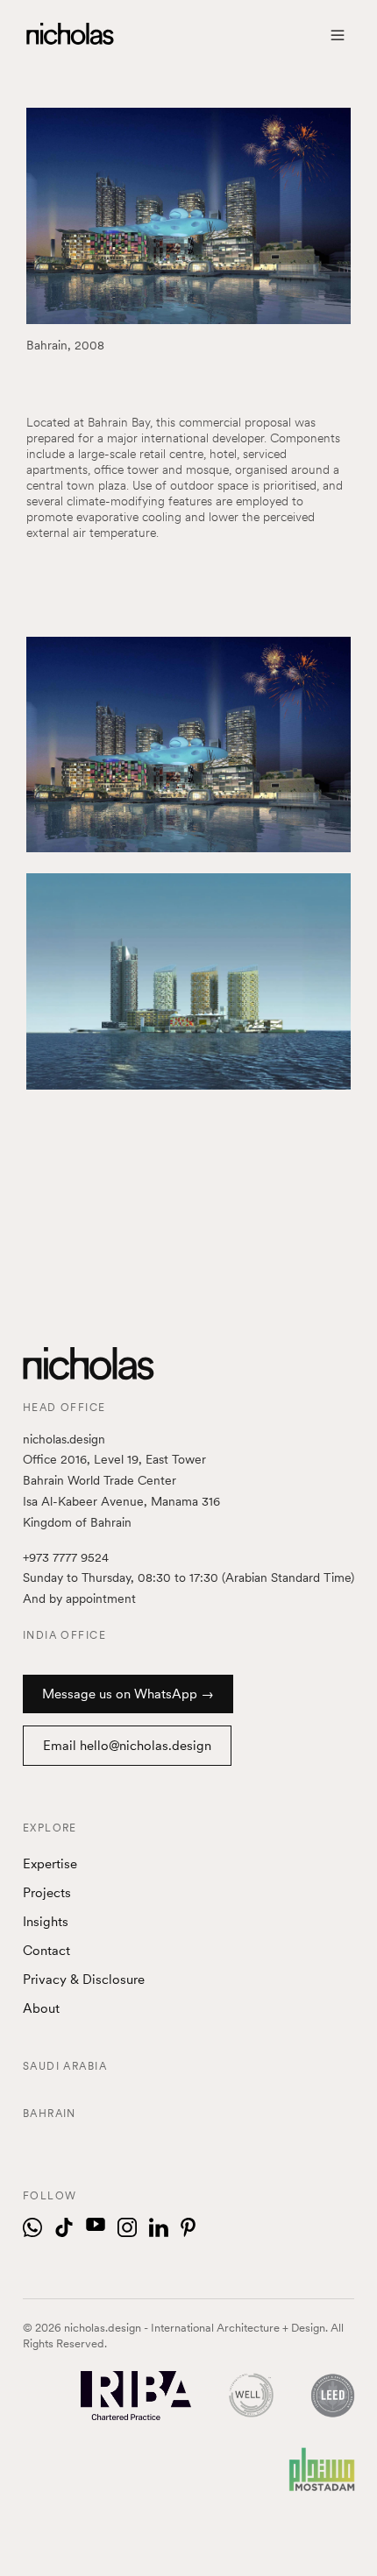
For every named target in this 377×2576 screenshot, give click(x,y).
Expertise (50, 1864)
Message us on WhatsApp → (128, 1694)
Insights (46, 1922)
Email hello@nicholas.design (127, 1746)
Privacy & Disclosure (84, 1980)
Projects (47, 1893)
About (41, 2008)
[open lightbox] (188, 745)
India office (64, 1635)
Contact (46, 1951)
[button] (338, 35)
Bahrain (50, 2114)
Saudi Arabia (65, 2066)
